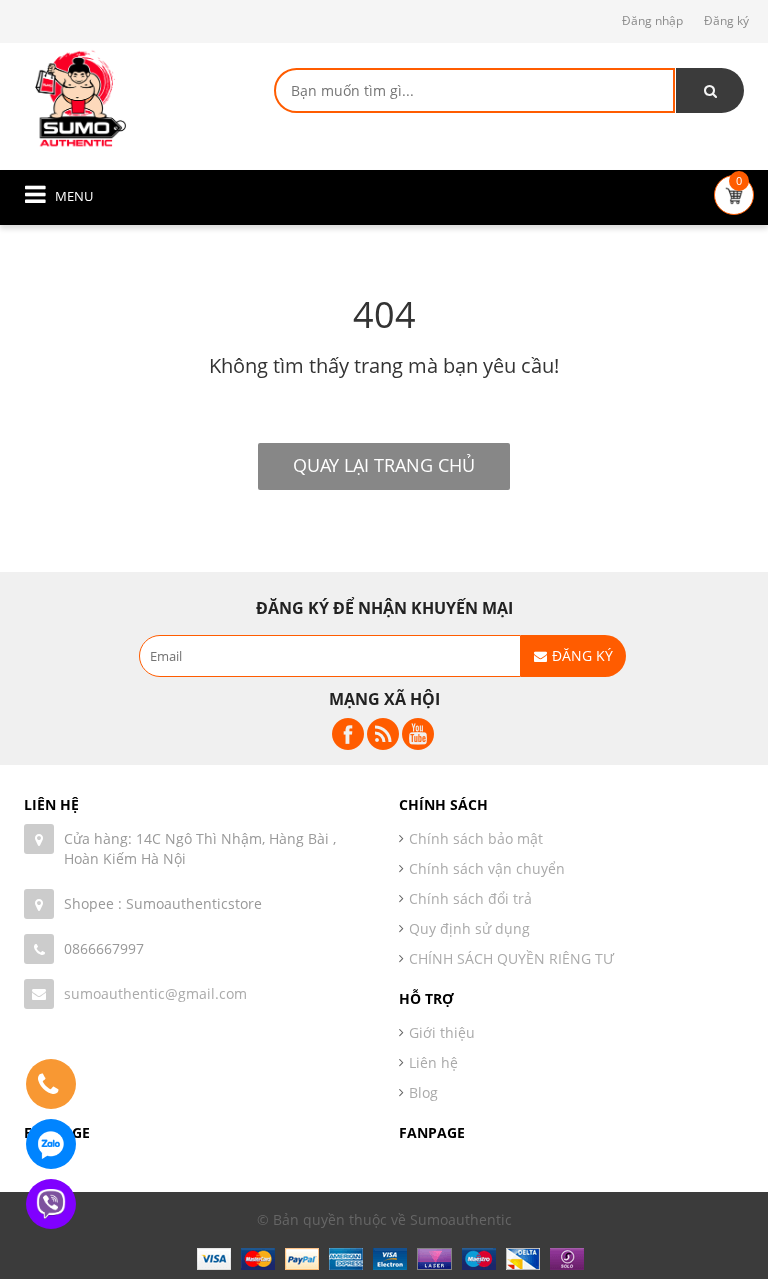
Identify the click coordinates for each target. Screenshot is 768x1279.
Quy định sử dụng (469, 928)
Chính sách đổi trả (470, 898)
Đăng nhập (652, 20)
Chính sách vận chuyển (487, 868)
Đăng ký (726, 20)
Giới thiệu (442, 1032)
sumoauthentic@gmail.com (155, 993)
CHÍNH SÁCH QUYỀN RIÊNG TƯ (511, 958)
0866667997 (104, 948)
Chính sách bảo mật (476, 838)
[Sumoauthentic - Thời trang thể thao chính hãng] (79, 97)
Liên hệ (433, 1062)
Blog (423, 1092)
